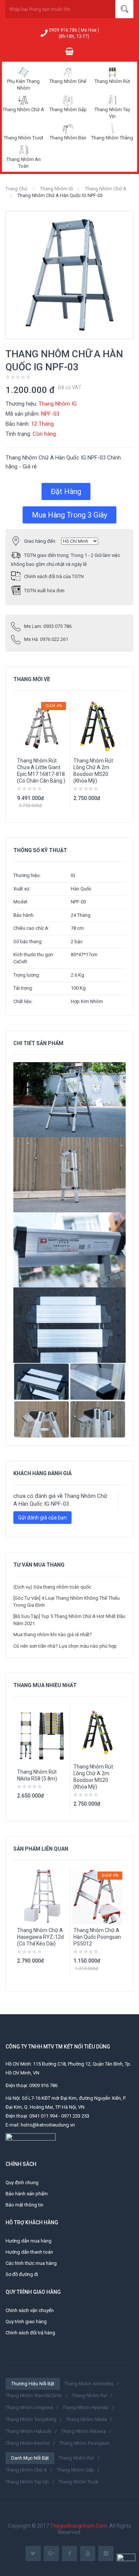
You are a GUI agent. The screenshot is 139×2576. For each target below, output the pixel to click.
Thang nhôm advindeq (89, 2384)
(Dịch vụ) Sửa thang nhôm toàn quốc (52, 1587)
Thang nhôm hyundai (86, 2407)
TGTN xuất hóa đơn (44, 591)
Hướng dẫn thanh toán (29, 2252)
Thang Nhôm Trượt (24, 138)
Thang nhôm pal (89, 2396)
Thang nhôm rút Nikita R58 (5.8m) (37, 1775)
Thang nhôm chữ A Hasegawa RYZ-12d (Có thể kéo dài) (40, 1937)
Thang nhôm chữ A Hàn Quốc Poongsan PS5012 (97, 1937)
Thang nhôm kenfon (28, 2443)
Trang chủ (16, 189)
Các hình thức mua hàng (31, 2263)
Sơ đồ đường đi (22, 2274)
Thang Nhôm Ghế (68, 81)
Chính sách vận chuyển (30, 2310)
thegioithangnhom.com (79, 2526)
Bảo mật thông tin (24, 2205)
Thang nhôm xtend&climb (34, 2396)
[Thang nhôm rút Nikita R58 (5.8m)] (42, 1735)
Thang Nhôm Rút (112, 81)
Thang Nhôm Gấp (68, 109)
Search (124, 9)
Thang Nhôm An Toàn (24, 163)
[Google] (51, 2554)
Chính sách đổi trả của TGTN (54, 576)
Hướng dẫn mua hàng (29, 2241)
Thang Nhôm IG (57, 189)
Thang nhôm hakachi (29, 2431)
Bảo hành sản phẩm (27, 2194)
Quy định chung (22, 2182)
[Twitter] (33, 2554)
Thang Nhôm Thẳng (112, 138)
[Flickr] (106, 2554)
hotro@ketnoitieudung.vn (48, 2125)
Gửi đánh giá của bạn (42, 1518)
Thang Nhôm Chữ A (23, 109)
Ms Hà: (46, 639)
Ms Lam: (48, 626)
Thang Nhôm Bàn (68, 138)
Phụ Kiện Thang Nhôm (23, 85)
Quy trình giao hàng (26, 2322)
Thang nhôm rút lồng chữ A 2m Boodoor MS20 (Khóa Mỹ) (93, 771)
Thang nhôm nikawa (83, 2431)
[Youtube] (88, 2554)
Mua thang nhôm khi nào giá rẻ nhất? (53, 1634)
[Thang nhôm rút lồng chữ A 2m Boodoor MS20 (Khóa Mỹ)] (98, 1732)
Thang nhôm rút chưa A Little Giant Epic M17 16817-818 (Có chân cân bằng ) (41, 771)
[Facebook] (69, 2554)
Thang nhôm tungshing (31, 2419)
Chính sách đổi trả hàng (30, 2333)
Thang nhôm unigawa (29, 2407)
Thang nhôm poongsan (85, 2443)
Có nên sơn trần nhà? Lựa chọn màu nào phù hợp (65, 1646)
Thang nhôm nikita (86, 2419)
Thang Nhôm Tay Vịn (112, 113)
